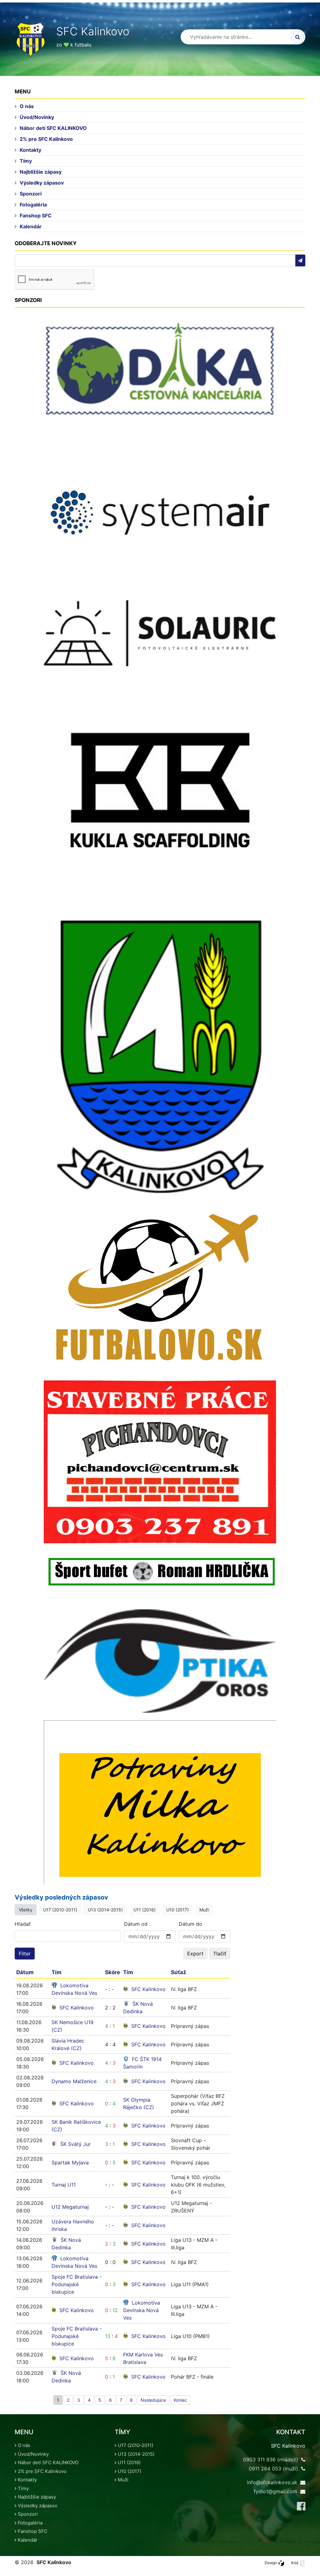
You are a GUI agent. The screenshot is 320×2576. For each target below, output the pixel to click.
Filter (25, 1954)
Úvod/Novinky (37, 117)
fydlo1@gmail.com (275, 2491)
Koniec (180, 2400)
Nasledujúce (153, 2400)
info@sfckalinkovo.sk (272, 2482)
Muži (204, 1910)
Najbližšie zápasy (41, 172)
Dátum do (190, 1924)
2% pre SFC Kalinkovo (46, 139)
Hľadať (23, 1924)
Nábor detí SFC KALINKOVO (53, 128)
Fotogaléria (33, 205)
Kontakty (30, 150)
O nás (27, 106)
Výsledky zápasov (42, 183)
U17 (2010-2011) (60, 1910)
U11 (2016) (145, 1910)
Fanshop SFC (36, 215)
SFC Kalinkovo (148, 1989)
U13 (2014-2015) (105, 1910)
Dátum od (136, 1924)
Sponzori (31, 194)
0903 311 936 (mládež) (271, 2460)
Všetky (26, 1910)
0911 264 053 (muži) (273, 2469)
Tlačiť (220, 1954)
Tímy (26, 161)
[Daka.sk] (160, 369)
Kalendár (31, 226)
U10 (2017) (177, 1910)
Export (195, 1954)
